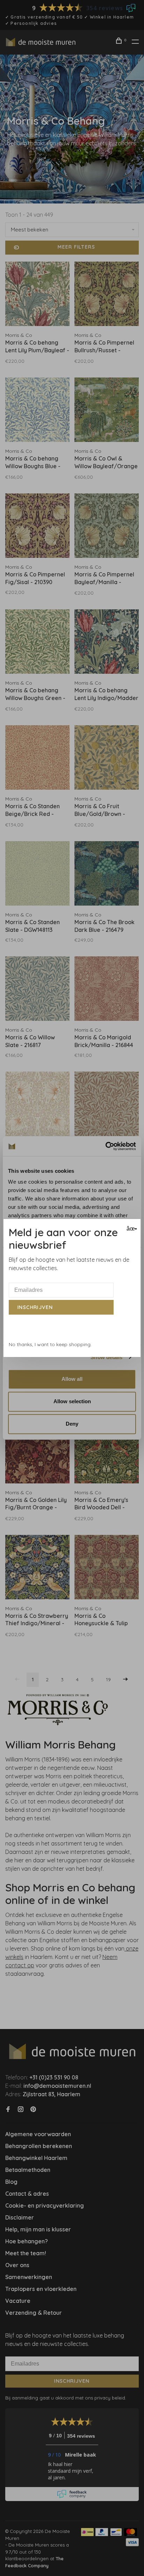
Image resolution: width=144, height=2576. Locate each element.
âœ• (131, 1229)
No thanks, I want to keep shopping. (50, 1344)
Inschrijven (35, 1307)
